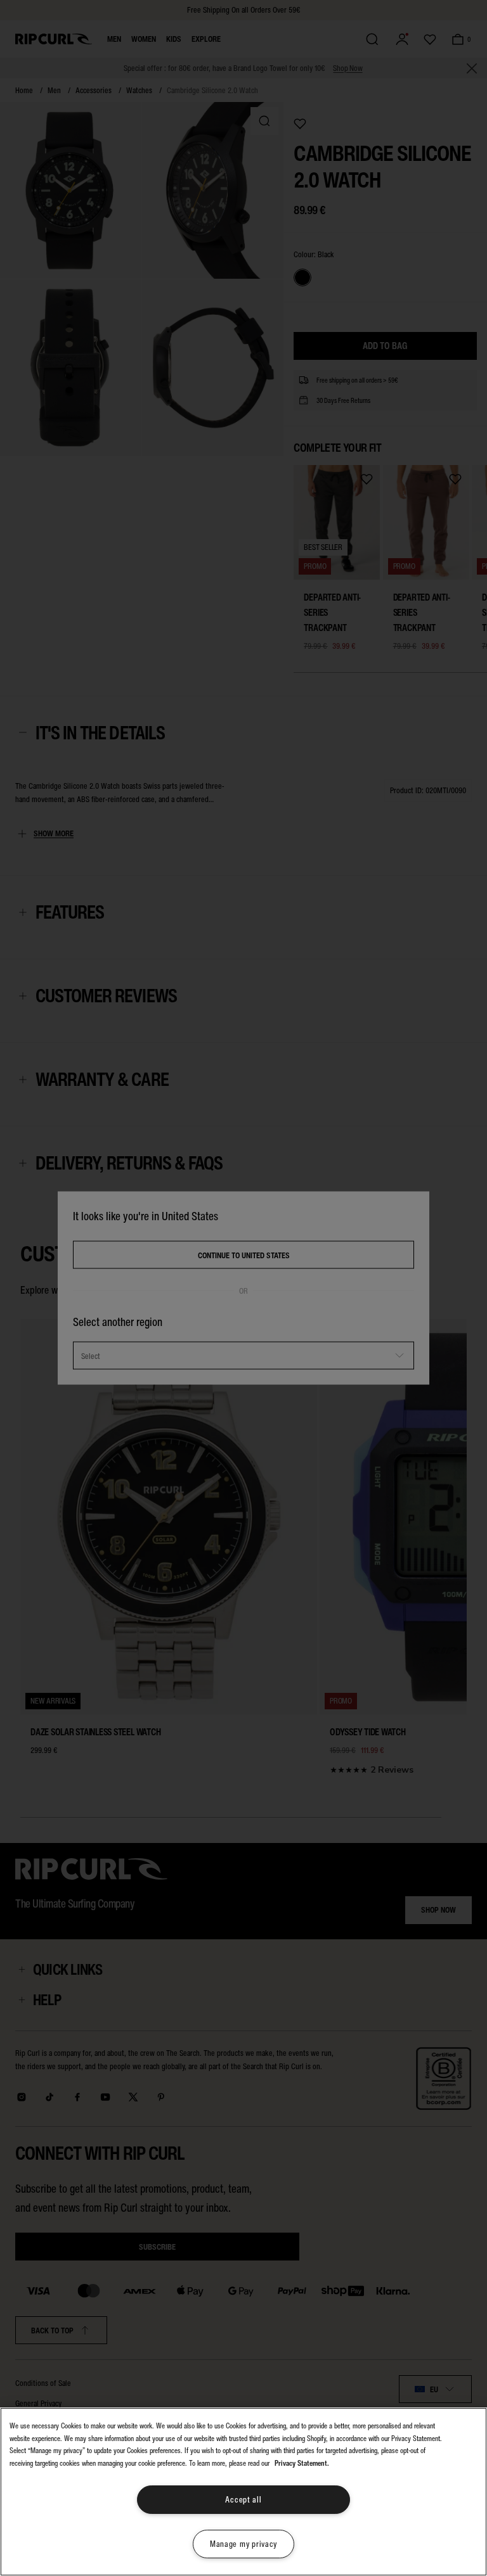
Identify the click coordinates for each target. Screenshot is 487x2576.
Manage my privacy (243, 2544)
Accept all (243, 2500)
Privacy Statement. (302, 2463)
